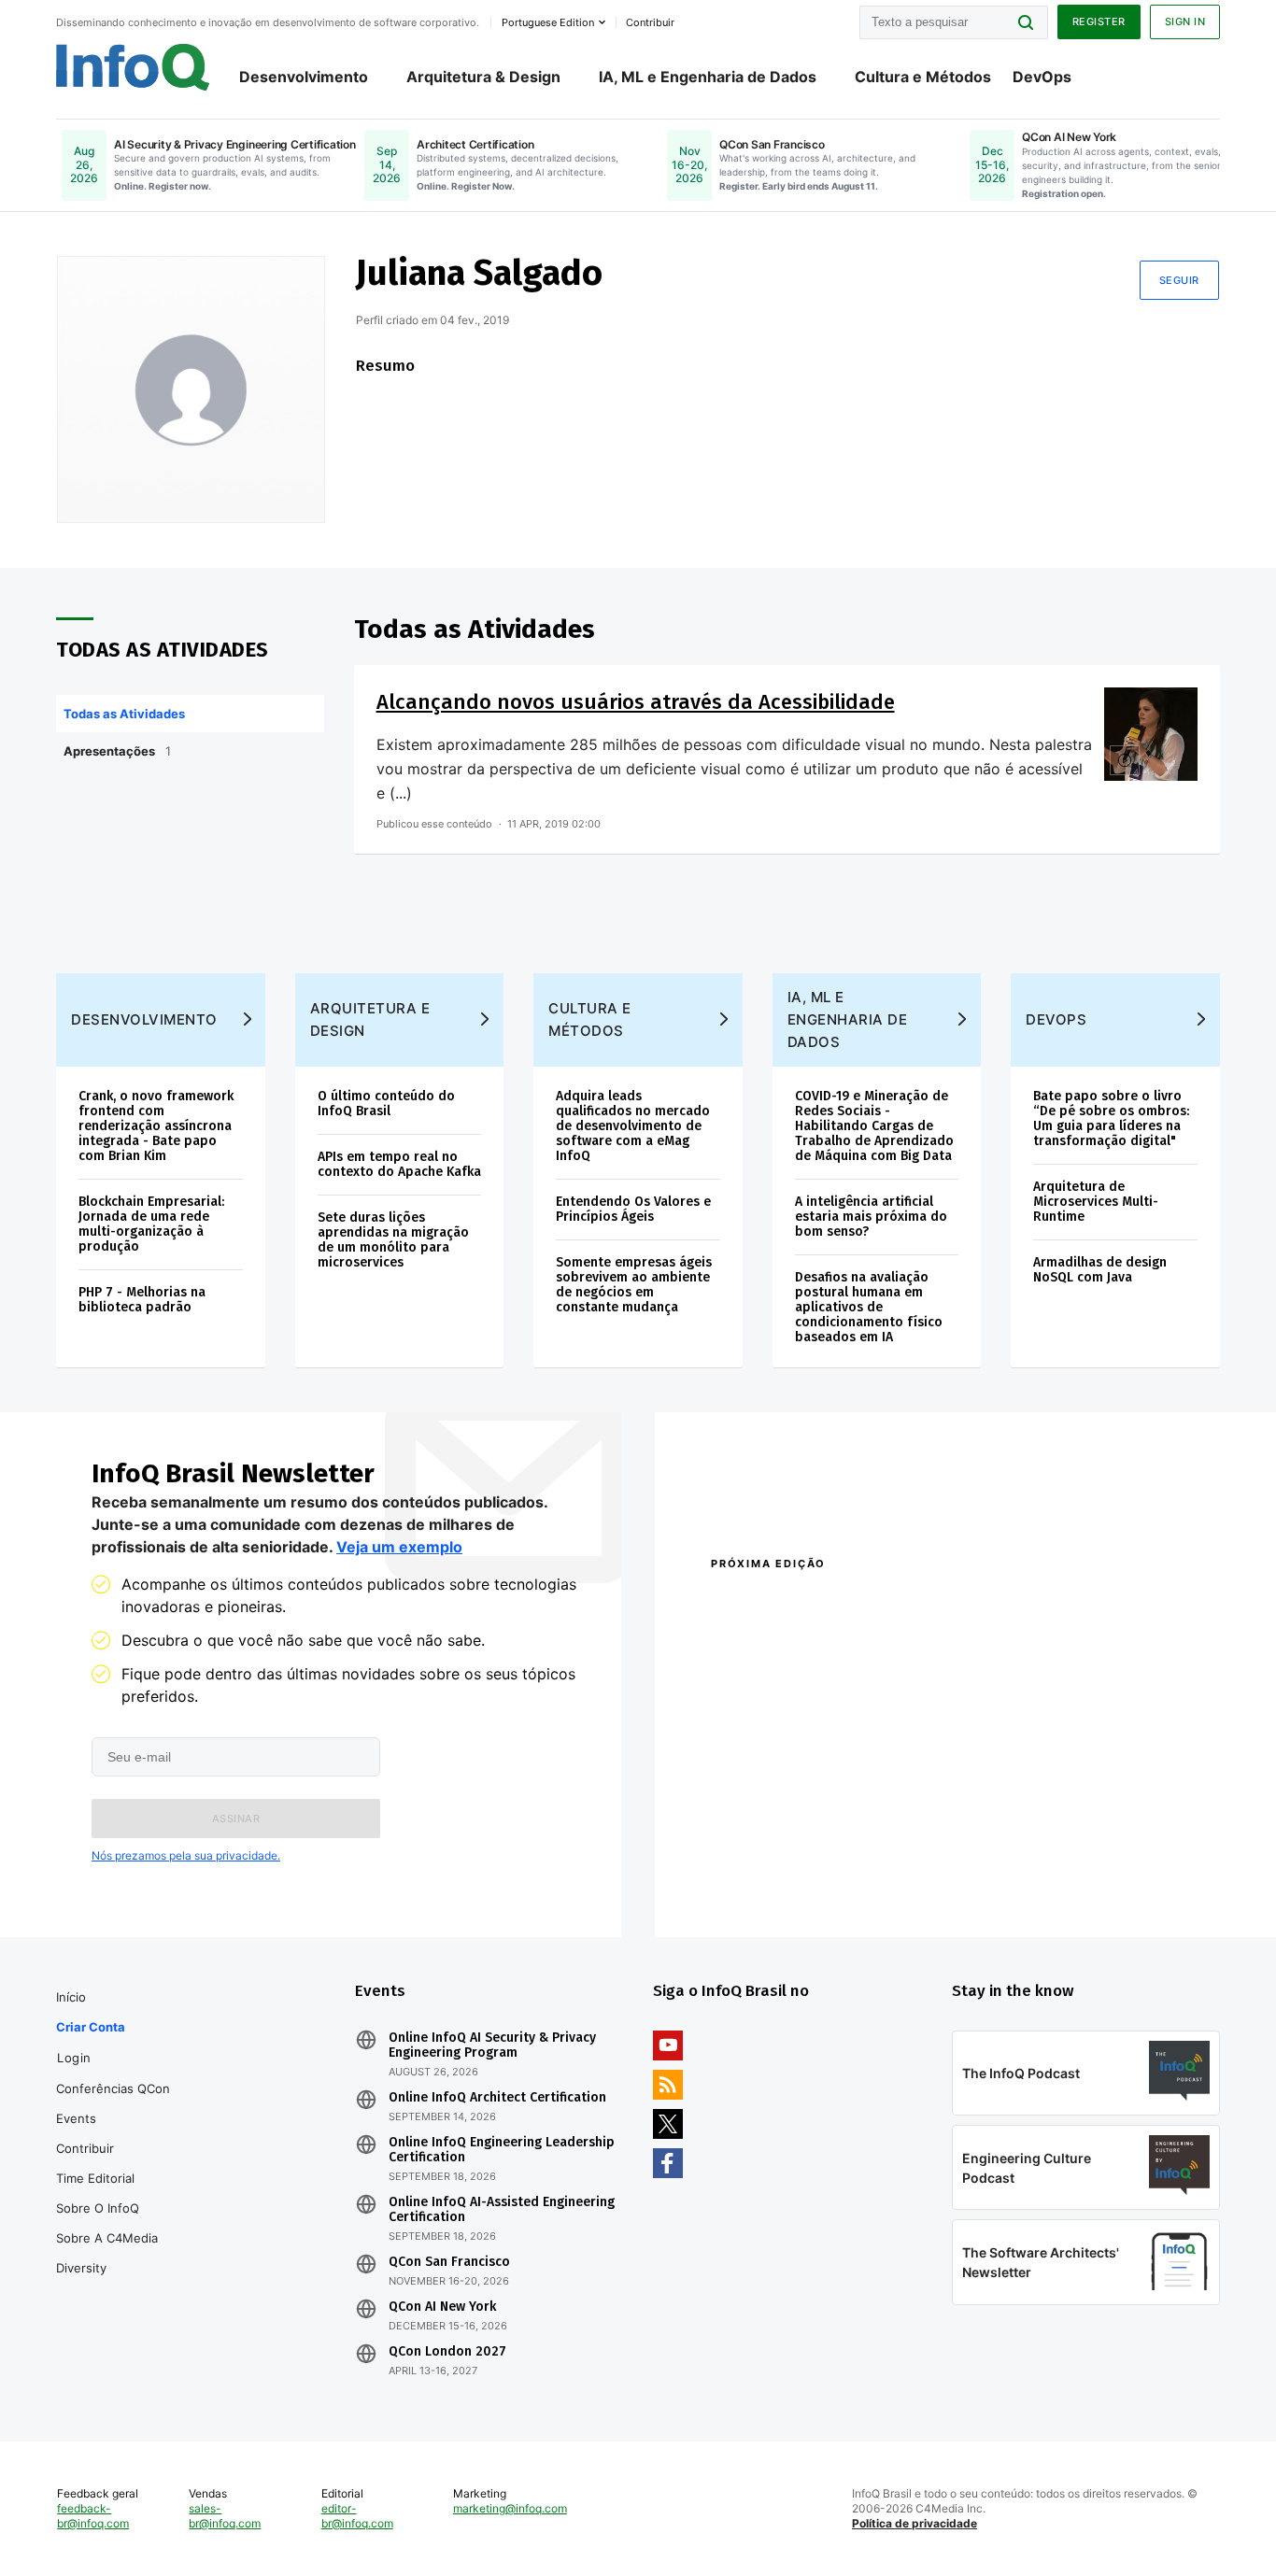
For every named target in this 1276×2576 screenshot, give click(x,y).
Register (1099, 21)
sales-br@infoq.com (225, 2516)
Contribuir (85, 2148)
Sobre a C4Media (107, 2238)
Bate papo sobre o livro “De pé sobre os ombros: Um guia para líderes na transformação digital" (1111, 1118)
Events (76, 2118)
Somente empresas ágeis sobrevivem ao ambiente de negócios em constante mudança (634, 1285)
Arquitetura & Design (483, 77)
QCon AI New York (442, 2307)
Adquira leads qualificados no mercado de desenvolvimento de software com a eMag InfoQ (633, 1126)
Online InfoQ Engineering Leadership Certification (502, 2150)
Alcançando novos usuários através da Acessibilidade (636, 702)
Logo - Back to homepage (133, 67)
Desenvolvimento (304, 77)
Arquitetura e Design (370, 1019)
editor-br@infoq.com (357, 2516)
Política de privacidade (914, 2523)
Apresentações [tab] (117, 751)
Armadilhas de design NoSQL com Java (1100, 1270)
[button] (236, 1819)
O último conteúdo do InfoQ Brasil (386, 1104)
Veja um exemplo (399, 1547)
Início (71, 1997)
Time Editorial (95, 2178)
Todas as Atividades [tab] (124, 714)
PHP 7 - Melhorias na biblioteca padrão (142, 1300)
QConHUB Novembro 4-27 (783, 1855)
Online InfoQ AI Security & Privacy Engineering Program (492, 2045)
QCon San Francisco (449, 2262)
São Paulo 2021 (997, 1855)
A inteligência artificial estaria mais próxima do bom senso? (871, 1217)
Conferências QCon (113, 2088)
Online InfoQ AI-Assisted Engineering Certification (502, 2210)
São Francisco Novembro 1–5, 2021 (1058, 1880)
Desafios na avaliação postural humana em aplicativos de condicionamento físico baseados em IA (869, 1307)
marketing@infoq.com (510, 2508)
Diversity (81, 2268)
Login (74, 2058)
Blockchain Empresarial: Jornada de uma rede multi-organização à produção (151, 1224)
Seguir (1179, 280)
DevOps (1042, 77)
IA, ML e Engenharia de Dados (708, 77)
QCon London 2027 (447, 2352)
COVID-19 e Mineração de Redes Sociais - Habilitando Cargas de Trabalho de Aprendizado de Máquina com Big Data (874, 1126)
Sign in (1185, 21)
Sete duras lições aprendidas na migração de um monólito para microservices (393, 1240)
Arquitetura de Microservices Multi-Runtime (1096, 1202)
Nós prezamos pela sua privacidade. (186, 1855)
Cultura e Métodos (923, 77)
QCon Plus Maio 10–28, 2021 (789, 1880)
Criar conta (91, 2027)
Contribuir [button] (650, 22)
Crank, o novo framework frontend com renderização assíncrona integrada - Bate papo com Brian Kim (156, 1126)
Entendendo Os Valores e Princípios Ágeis (633, 1209)
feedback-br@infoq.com (93, 2516)
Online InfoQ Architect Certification (497, 2098)
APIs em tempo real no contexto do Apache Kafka (399, 1164)
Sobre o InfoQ (98, 2208)
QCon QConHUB (841, 1604)
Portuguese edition (548, 22)
